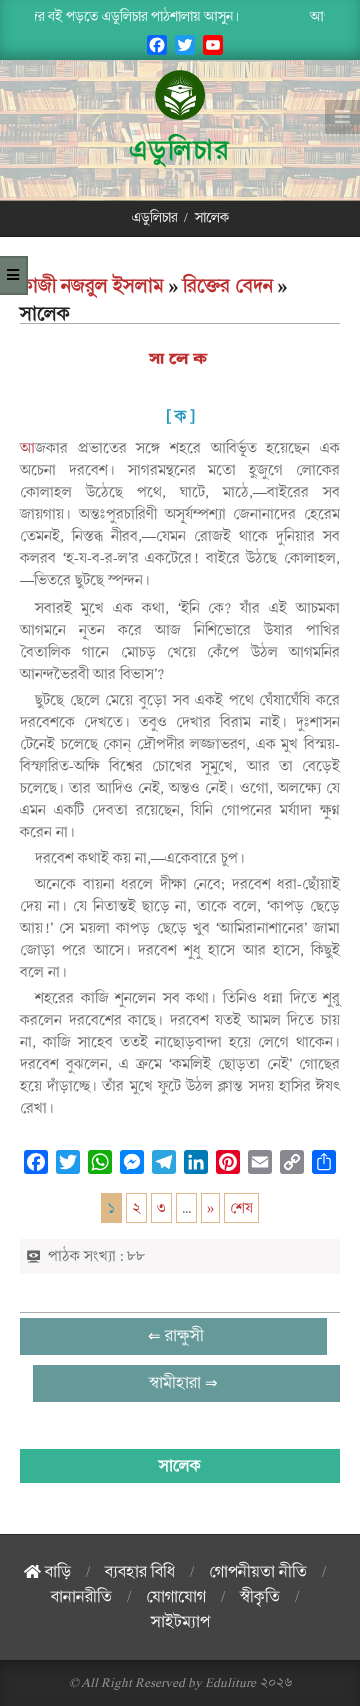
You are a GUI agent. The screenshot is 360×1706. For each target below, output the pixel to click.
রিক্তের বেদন (228, 286)
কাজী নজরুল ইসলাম (92, 286)
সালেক (180, 359)
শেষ (241, 1208)
